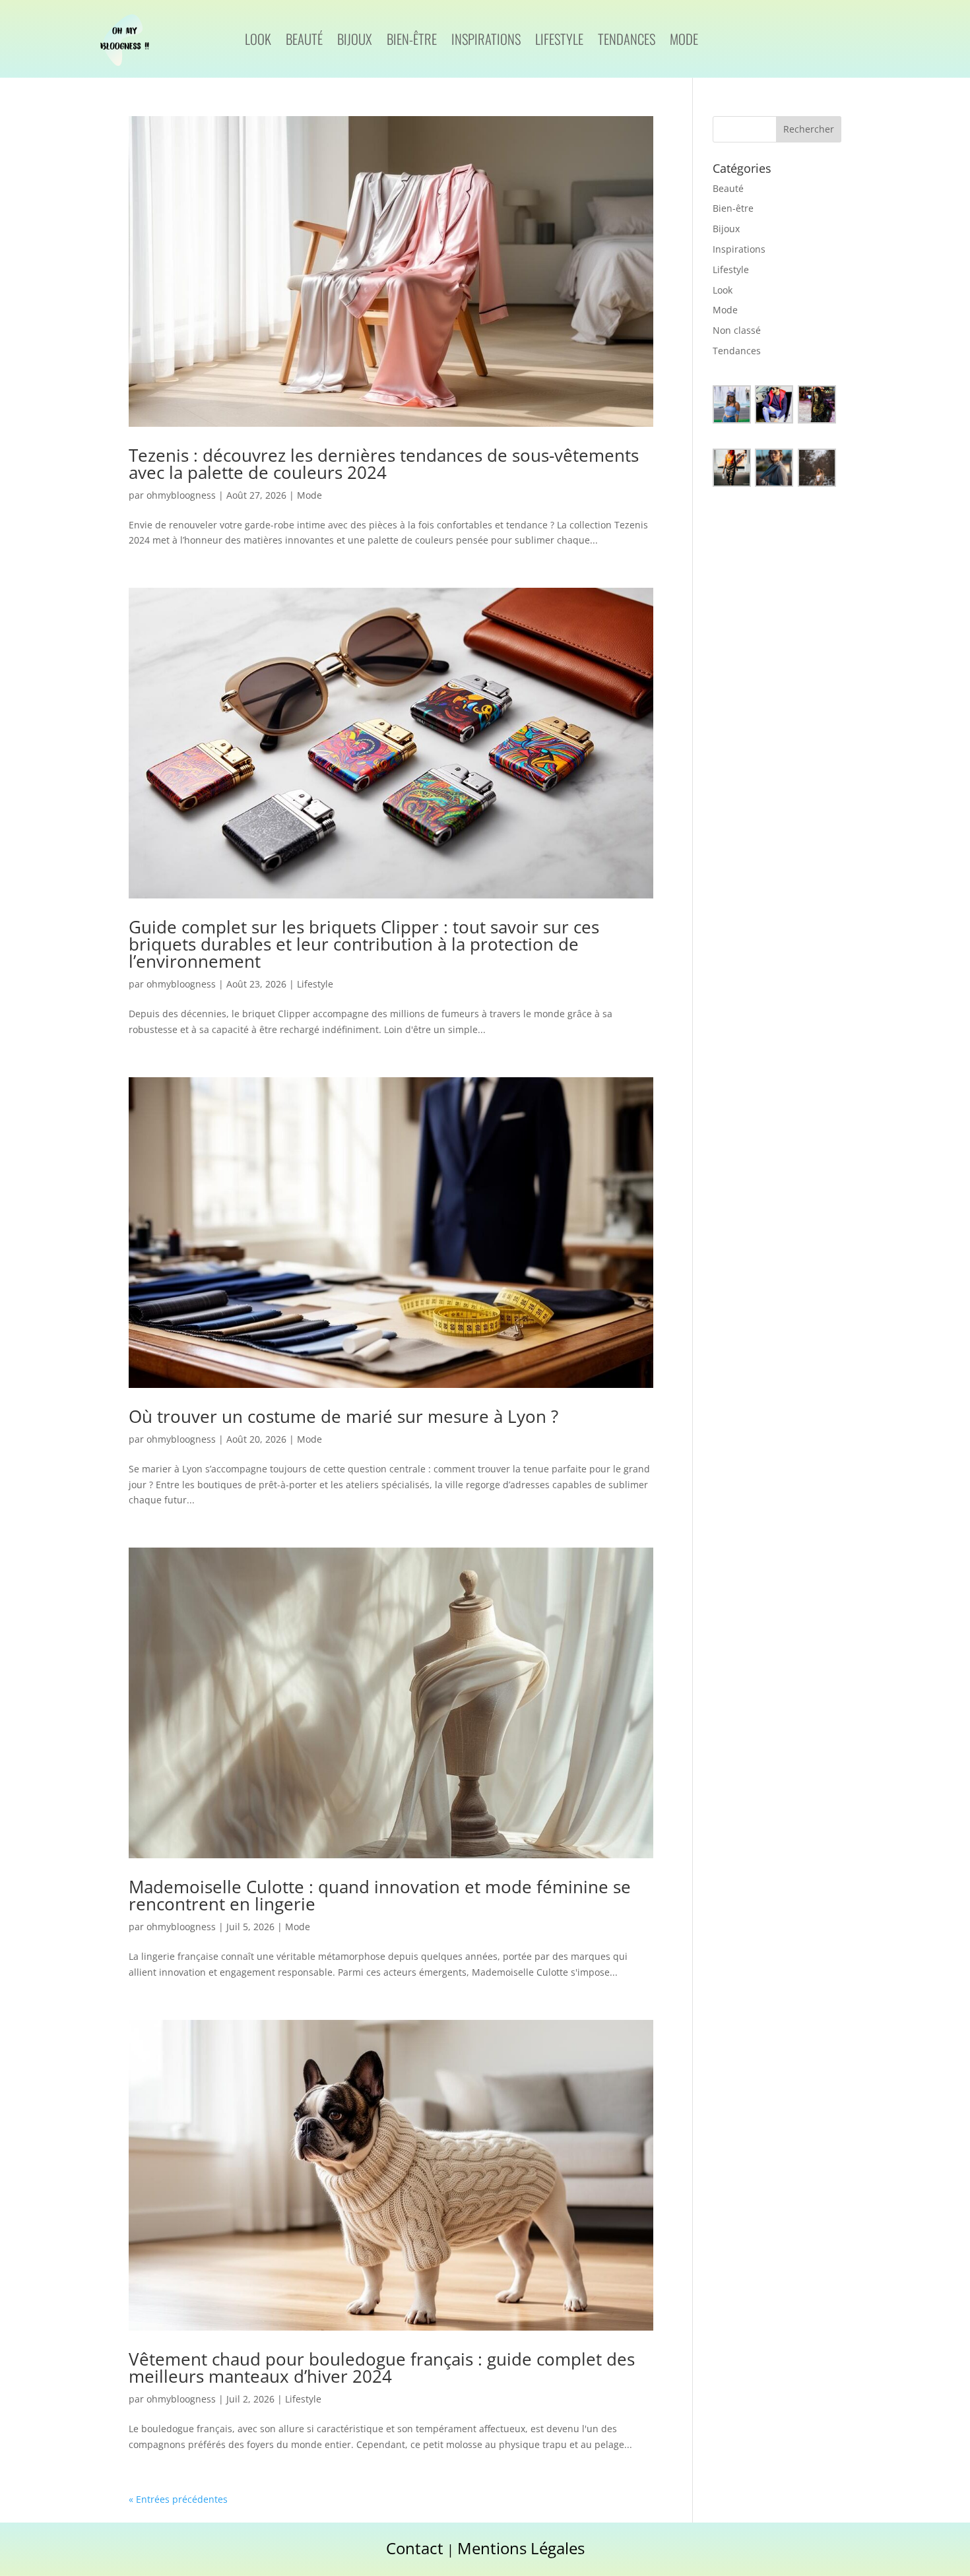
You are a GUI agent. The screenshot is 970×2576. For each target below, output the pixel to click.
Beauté (304, 42)
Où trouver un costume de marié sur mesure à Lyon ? (343, 1416)
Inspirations (486, 42)
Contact (415, 2548)
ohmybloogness (181, 495)
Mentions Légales (521, 2548)
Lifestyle (559, 42)
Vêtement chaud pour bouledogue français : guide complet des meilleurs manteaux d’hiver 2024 (382, 2368)
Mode (684, 42)
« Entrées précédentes (178, 2499)
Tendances (627, 42)
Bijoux (355, 42)
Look (258, 42)
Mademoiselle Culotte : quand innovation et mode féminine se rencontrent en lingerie (380, 1895)
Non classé (737, 330)
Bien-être (412, 42)
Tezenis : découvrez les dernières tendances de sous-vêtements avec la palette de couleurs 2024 (384, 464)
